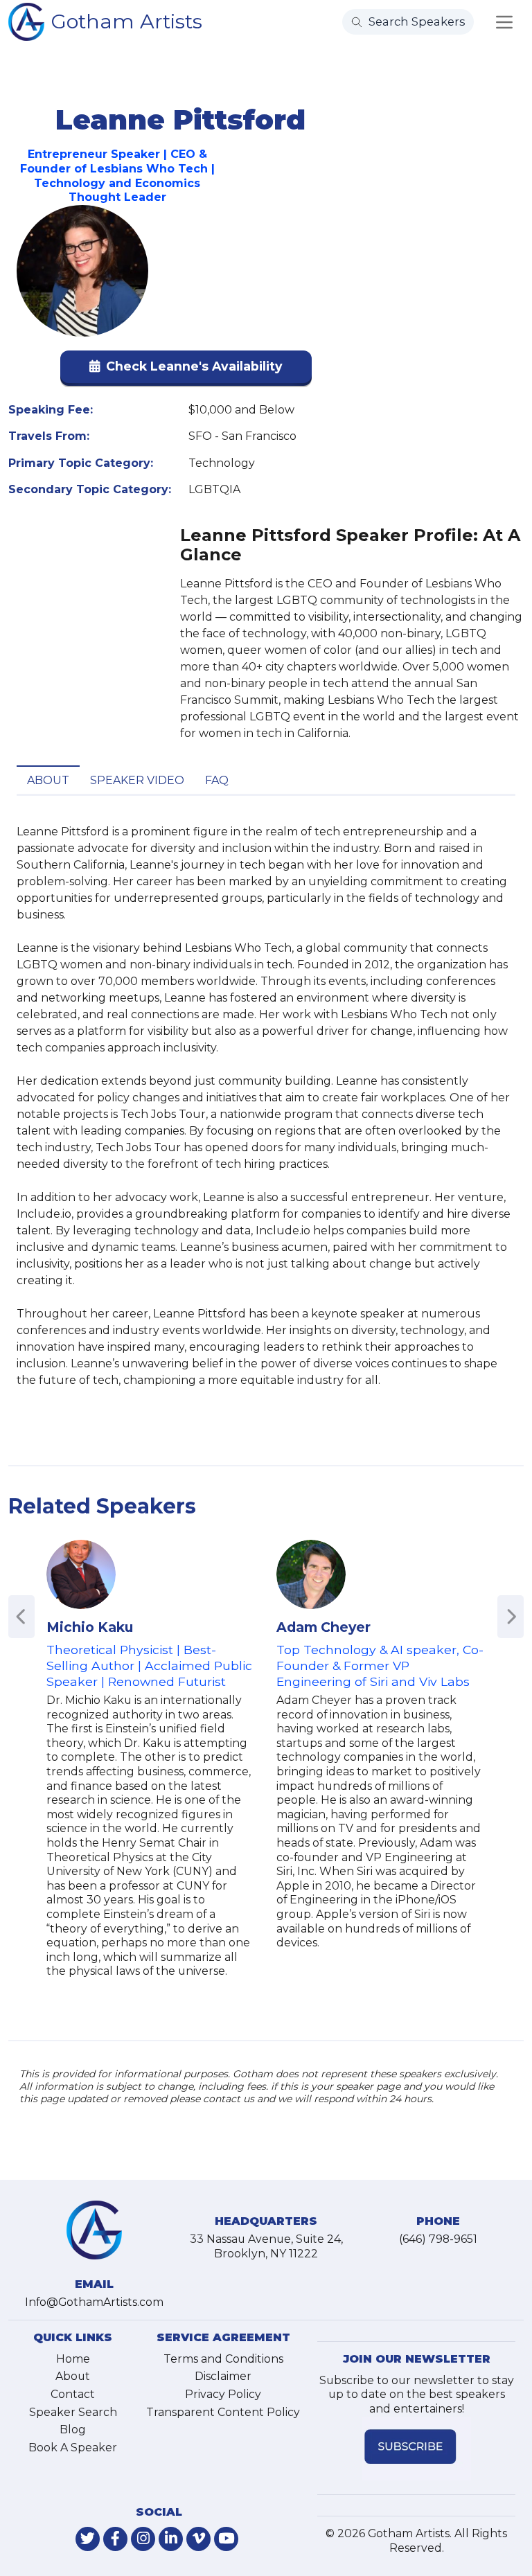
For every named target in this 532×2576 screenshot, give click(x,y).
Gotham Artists (127, 21)
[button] (186, 370)
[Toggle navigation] (504, 22)
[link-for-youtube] (226, 2539)
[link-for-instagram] (143, 2539)
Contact (73, 2394)
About (48, 780)
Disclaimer (223, 2376)
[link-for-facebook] (115, 2539)
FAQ (217, 780)
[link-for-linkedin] (171, 2539)
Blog (73, 2430)
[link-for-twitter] (88, 2539)
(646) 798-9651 (438, 2239)
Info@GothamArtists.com (94, 2302)
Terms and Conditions (223, 2359)
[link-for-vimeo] (198, 2539)
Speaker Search (73, 2412)
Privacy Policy (223, 2394)
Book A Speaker (73, 2448)
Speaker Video (137, 780)
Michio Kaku (90, 1627)
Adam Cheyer (323, 1627)
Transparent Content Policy (223, 2412)
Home (73, 2359)
